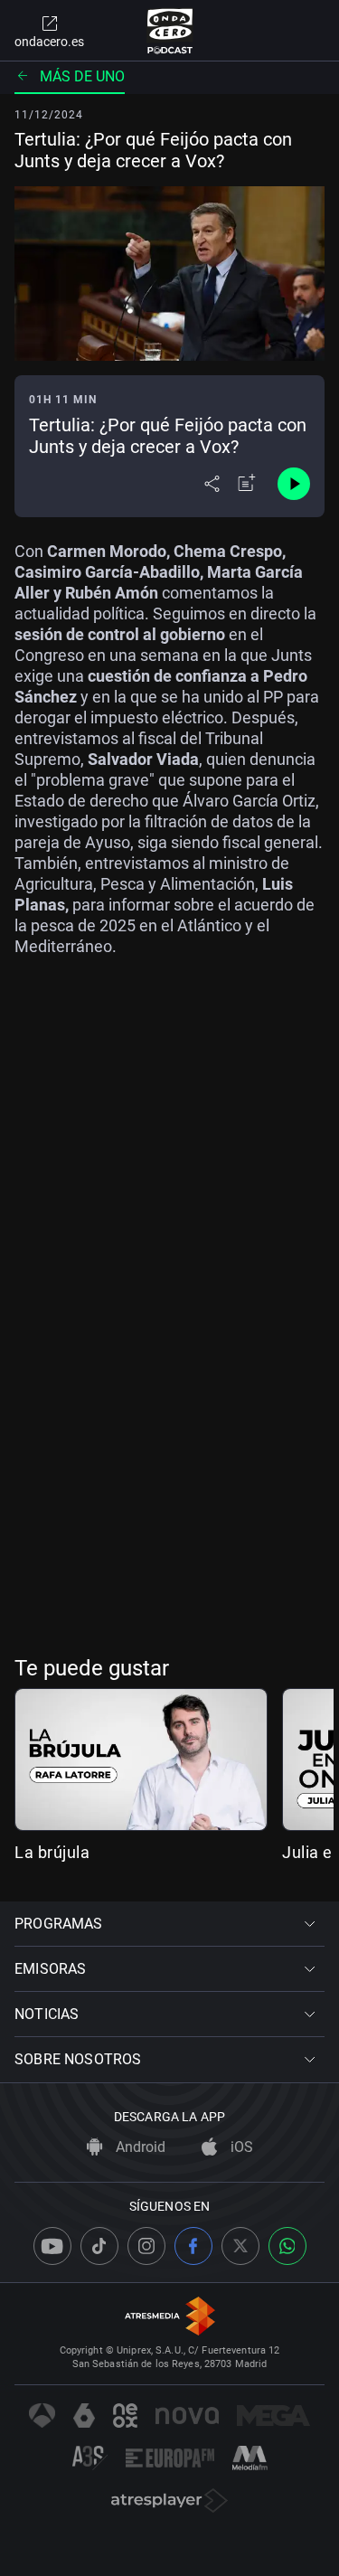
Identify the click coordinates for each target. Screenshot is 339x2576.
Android (139, 2147)
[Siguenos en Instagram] (146, 2246)
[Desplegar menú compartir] (212, 484)
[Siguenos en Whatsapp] (287, 2246)
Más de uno (82, 76)
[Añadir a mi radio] (247, 484)
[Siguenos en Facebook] (193, 2246)
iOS (240, 2147)
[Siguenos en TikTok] (99, 2246)
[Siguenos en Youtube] (52, 2246)
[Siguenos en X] (240, 2246)
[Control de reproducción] (294, 484)
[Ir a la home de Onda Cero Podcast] (169, 31)
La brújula (52, 1852)
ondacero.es (49, 42)
